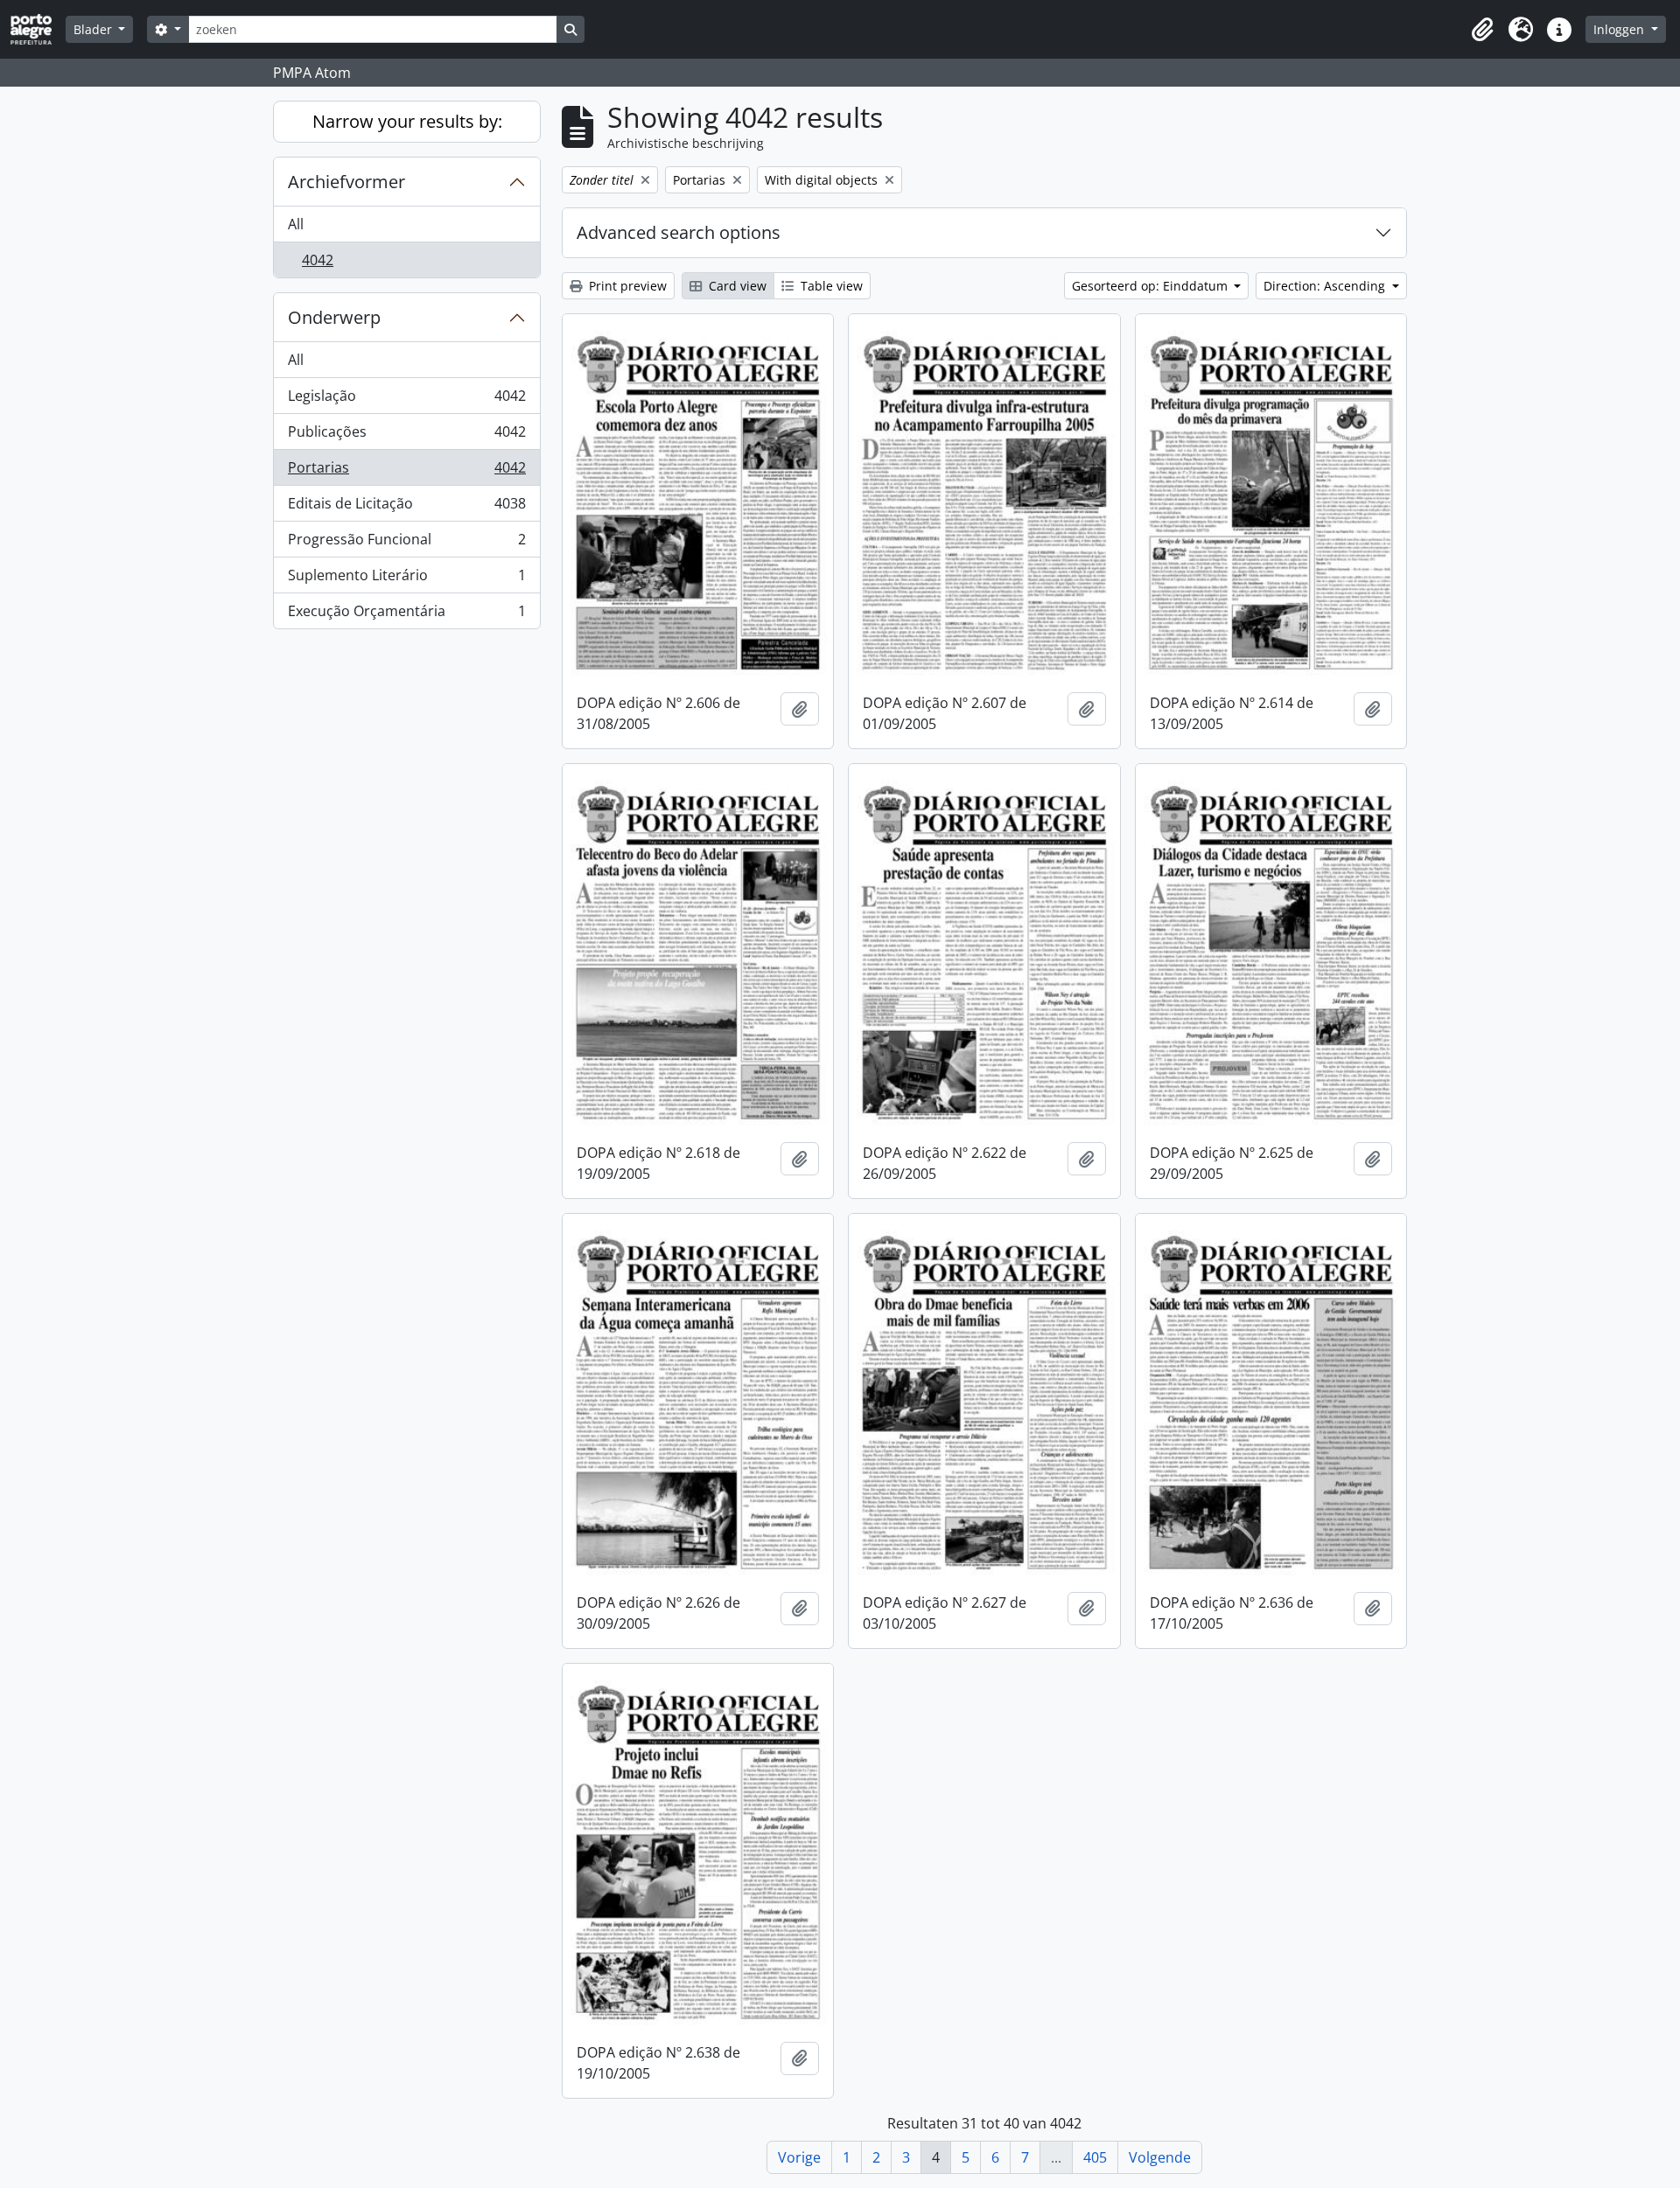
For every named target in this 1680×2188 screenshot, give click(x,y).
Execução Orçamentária (406, 615)
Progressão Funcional (406, 543)
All (296, 224)
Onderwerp (334, 317)
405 (1095, 2157)
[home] (38, 29)
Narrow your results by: (407, 121)
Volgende (1160, 2157)
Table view (830, 286)
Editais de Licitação (406, 508)
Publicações (406, 436)
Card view (736, 286)
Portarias (406, 472)
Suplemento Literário (406, 579)
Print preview (626, 286)
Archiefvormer (346, 182)
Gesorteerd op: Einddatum (1151, 286)
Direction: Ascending (1326, 286)
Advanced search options (679, 232)
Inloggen (1620, 29)
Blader (94, 29)
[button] (1482, 30)
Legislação (406, 400)
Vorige (799, 2157)
